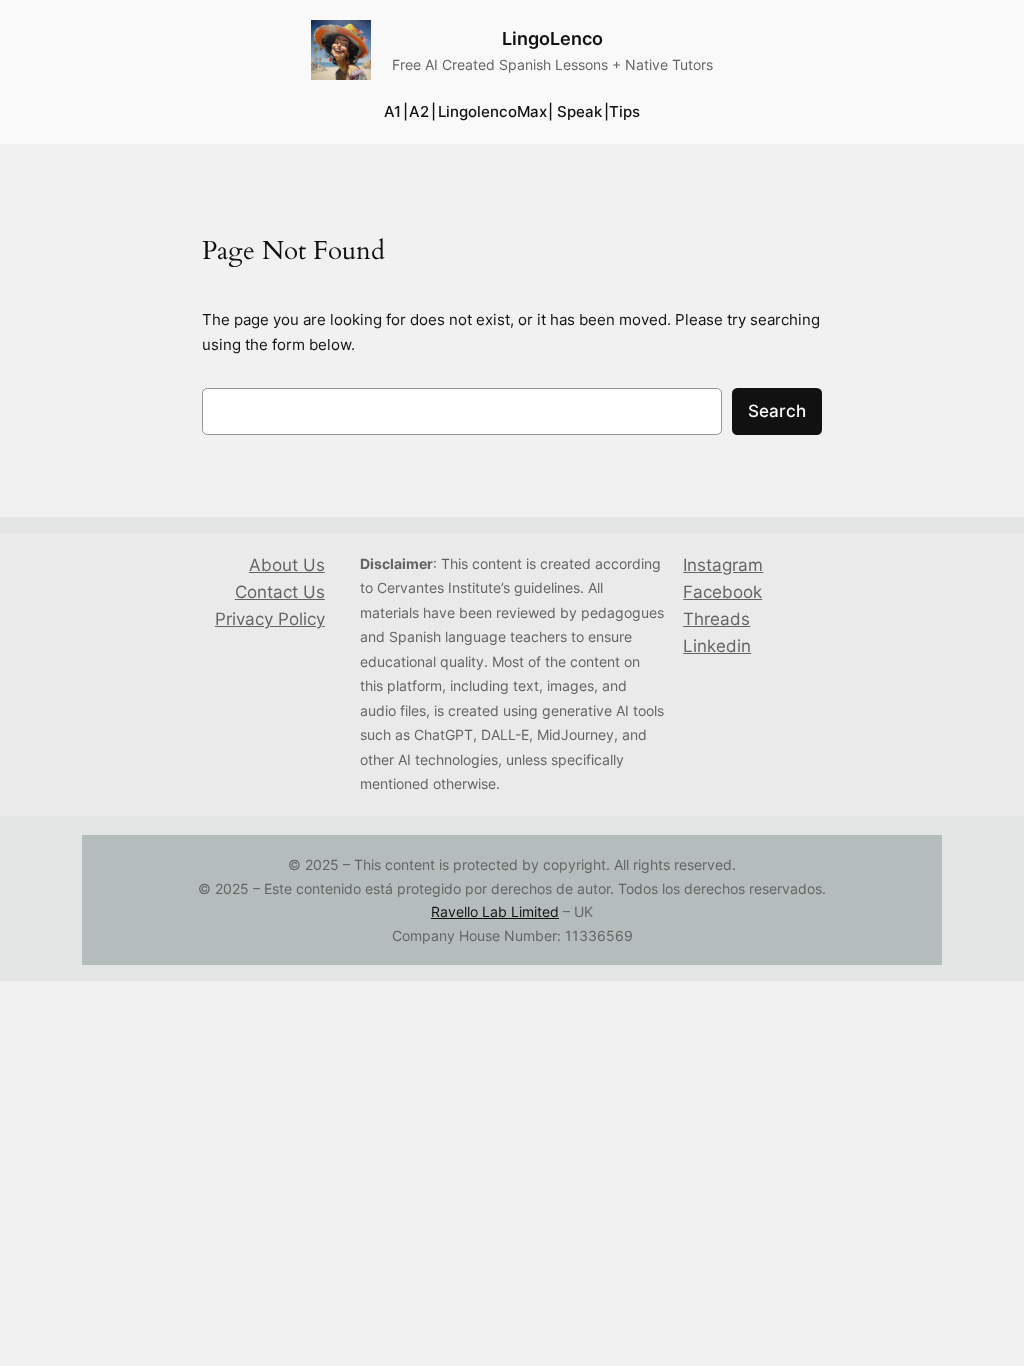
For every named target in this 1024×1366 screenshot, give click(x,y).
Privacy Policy (270, 619)
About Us (287, 565)
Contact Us (280, 592)
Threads (716, 619)
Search (777, 411)
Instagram (723, 565)
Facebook (722, 592)
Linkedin (717, 646)
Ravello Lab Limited (495, 911)
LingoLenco (552, 38)
